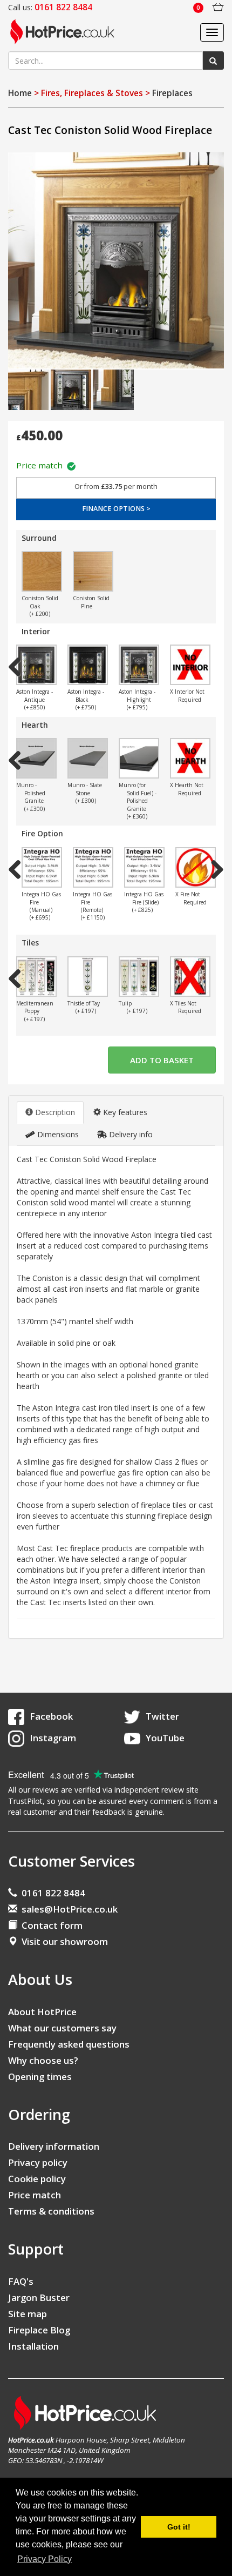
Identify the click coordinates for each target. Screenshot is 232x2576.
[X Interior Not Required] (190, 665)
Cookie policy (37, 2179)
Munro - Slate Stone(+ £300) (85, 793)
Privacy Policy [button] (45, 2559)
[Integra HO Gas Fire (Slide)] (144, 867)
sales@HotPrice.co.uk (70, 1909)
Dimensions (57, 1134)
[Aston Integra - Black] (88, 665)
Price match (42, 465)
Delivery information (54, 2146)
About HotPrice (42, 2012)
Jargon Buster (39, 2297)
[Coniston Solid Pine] (93, 571)
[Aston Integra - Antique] (36, 665)
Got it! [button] (179, 2527)
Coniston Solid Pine (91, 602)
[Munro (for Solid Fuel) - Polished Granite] (139, 758)
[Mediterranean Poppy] (36, 977)
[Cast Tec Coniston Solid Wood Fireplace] (116, 260)
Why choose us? (43, 2060)
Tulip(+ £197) (133, 1007)
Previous (19, 573)
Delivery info (130, 1134)
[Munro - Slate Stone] (88, 758)
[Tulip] (139, 977)
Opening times (40, 2077)
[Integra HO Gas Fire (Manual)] (42, 867)
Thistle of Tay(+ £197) (84, 1007)
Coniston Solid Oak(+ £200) (40, 606)
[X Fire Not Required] (196, 867)
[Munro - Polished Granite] (36, 758)
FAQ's (21, 2281)
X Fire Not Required (191, 898)
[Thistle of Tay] (88, 977)
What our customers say (62, 2028)
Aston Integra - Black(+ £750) (86, 699)
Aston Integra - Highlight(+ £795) (137, 699)
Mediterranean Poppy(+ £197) (35, 1011)
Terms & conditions (51, 2211)
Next (213, 573)
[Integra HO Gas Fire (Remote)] (93, 867)
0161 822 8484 (51, 1893)
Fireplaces (172, 93)
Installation (33, 2346)
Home (20, 93)
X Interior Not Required (187, 695)
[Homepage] (66, 32)
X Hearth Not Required (187, 789)
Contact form (50, 1925)
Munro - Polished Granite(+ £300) (31, 797)
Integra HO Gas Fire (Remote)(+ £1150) (93, 906)
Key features (124, 1112)
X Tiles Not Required (186, 1007)
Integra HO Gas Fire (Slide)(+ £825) (144, 902)
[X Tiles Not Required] (190, 977)
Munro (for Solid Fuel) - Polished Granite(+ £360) (138, 801)
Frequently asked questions (69, 2044)
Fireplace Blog (39, 2330)
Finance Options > (116, 509)
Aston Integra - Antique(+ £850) (35, 699)
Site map (28, 2314)
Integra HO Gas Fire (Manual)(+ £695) (41, 906)
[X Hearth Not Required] (190, 758)
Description (54, 1112)
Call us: (50, 7)
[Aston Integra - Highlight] (139, 665)
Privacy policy (38, 2162)
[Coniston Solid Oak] (42, 571)
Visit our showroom (63, 1941)
